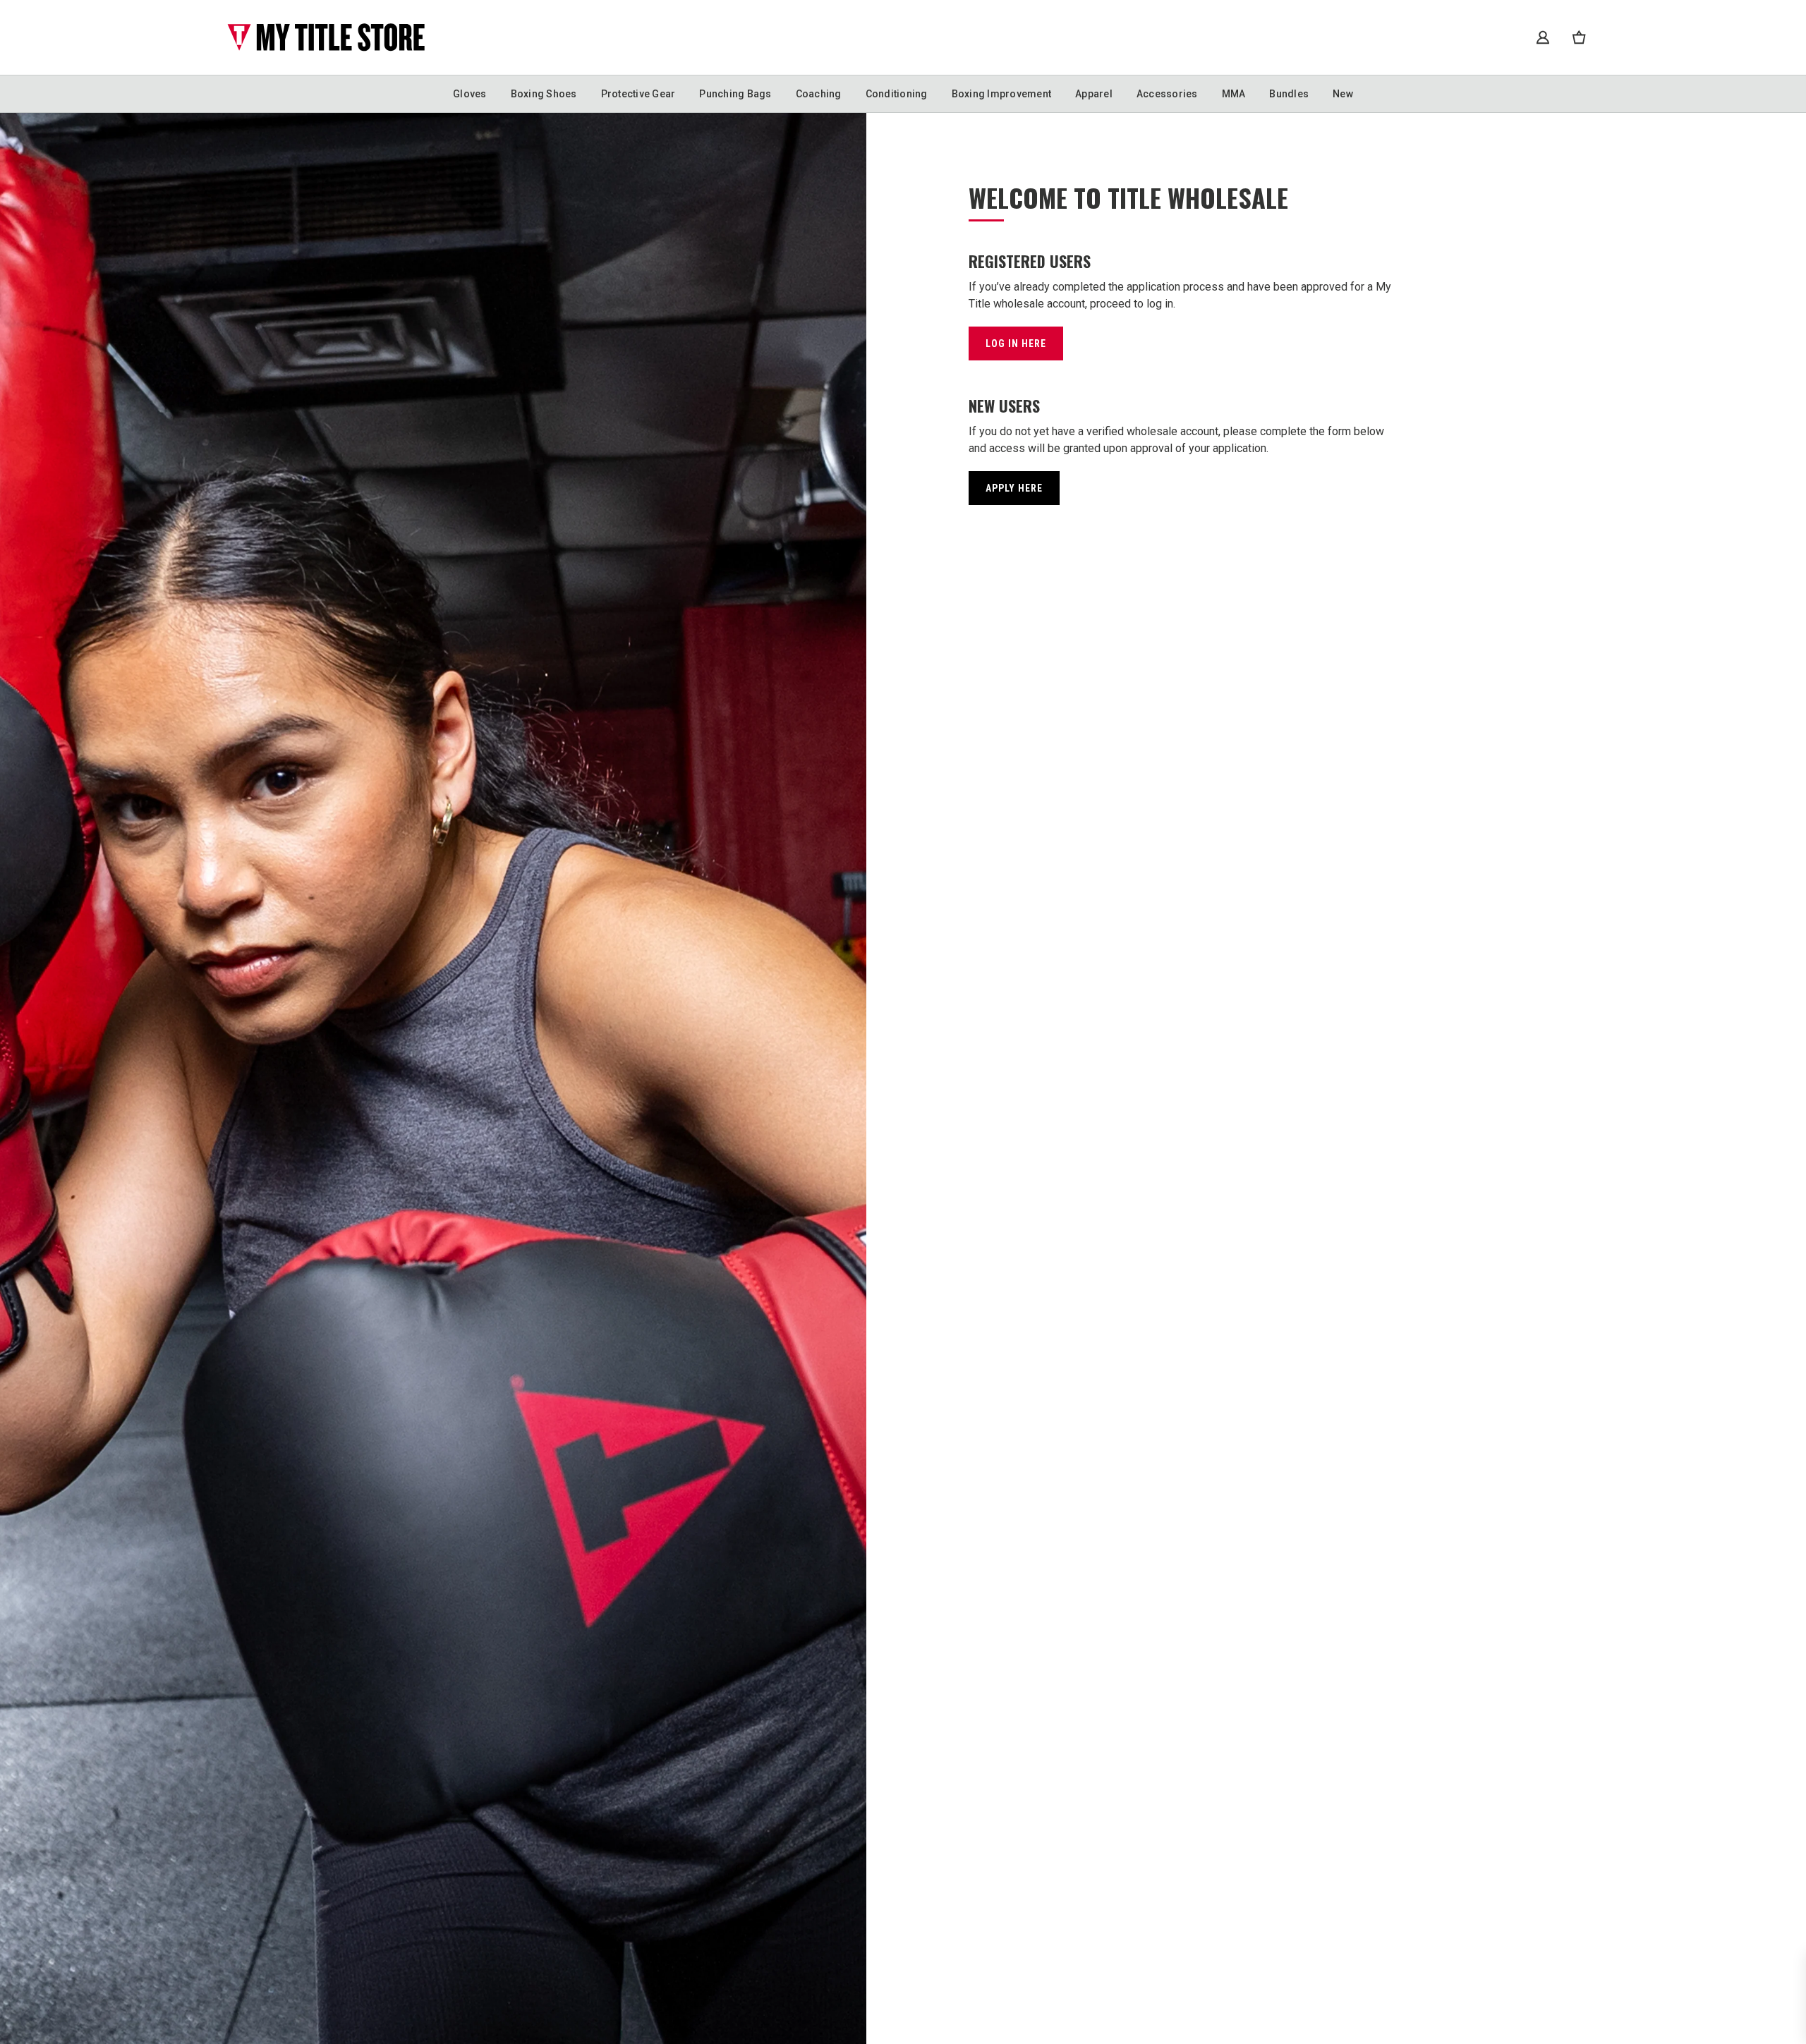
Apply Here (1014, 488)
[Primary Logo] (326, 37)
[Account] (1543, 37)
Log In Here (1016, 343)
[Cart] (1579, 37)
